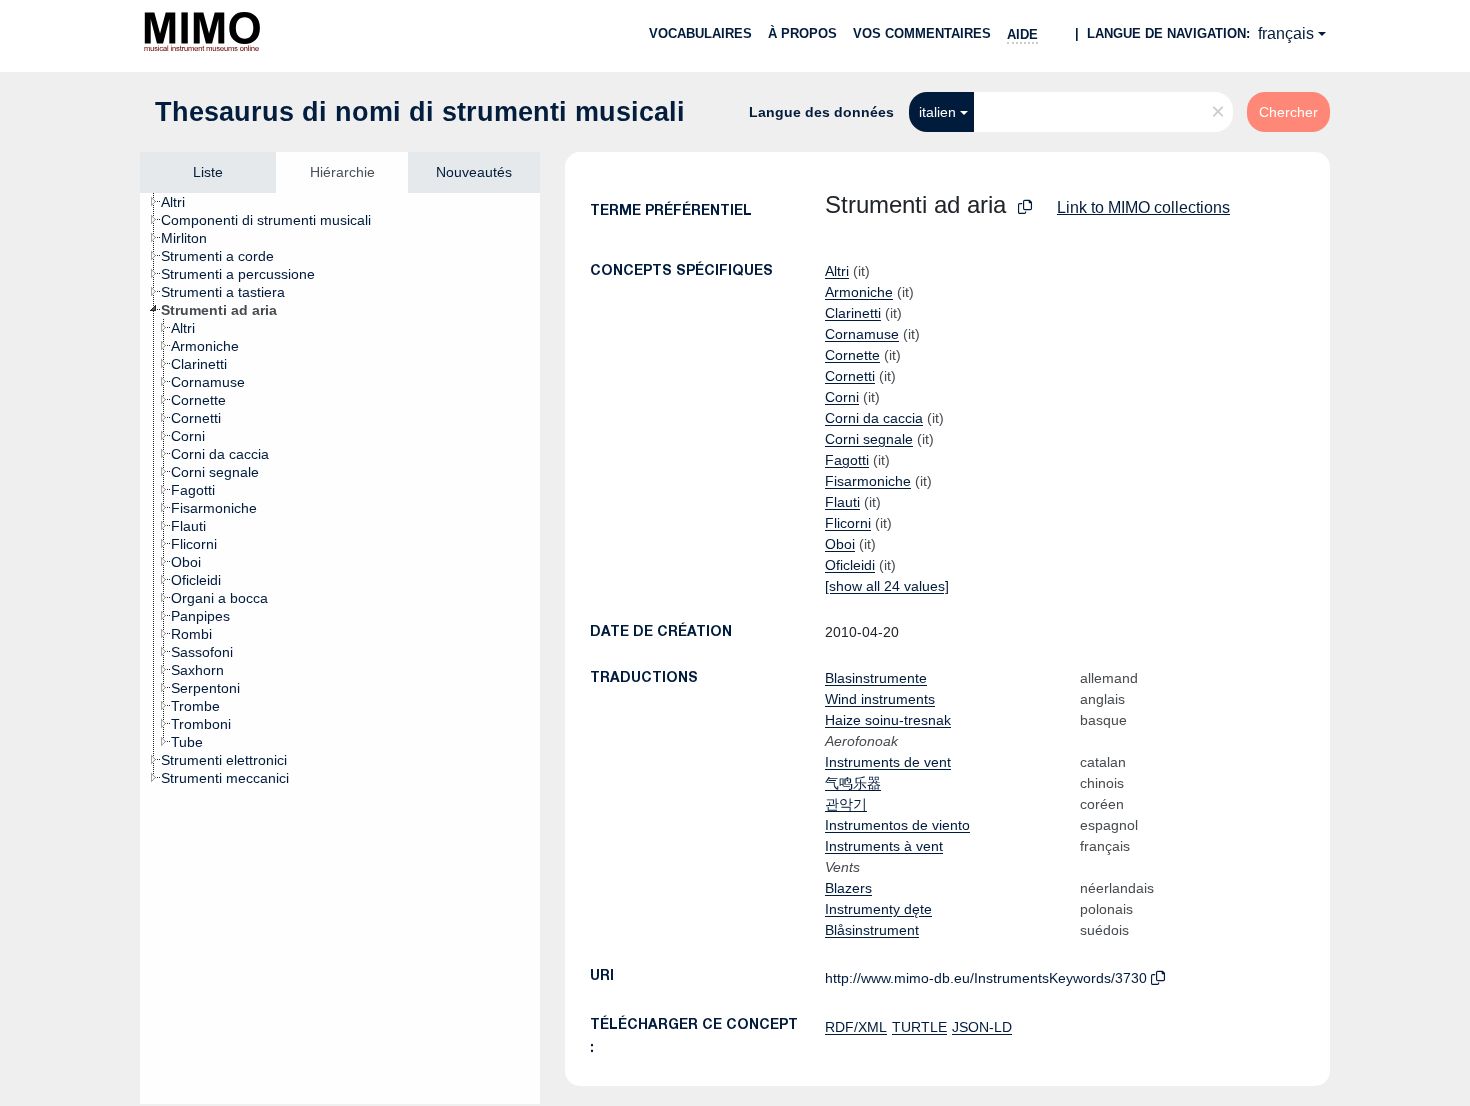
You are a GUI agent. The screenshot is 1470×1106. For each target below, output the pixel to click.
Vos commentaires (922, 33)
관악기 (846, 804)
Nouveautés (474, 172)
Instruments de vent (888, 762)
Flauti (842, 502)
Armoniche (859, 292)
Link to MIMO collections (1143, 207)
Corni (842, 397)
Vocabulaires (700, 33)
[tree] (340, 648)
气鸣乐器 (853, 783)
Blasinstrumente (876, 678)
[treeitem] (181, 202)
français (1286, 33)
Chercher (1288, 112)
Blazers (848, 888)
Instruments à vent (884, 846)
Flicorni (848, 523)
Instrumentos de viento (897, 825)
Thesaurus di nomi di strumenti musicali (420, 112)
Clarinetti (853, 313)
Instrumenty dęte (878, 909)
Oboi (840, 544)
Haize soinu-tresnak (888, 720)
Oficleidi (850, 565)
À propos (802, 33)
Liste (208, 172)
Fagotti (847, 460)
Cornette (852, 355)
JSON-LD (982, 1027)
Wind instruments (880, 699)
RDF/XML (856, 1027)
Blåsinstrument (872, 930)
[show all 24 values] (887, 586)
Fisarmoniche (868, 481)
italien (937, 112)
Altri (837, 271)
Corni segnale (869, 439)
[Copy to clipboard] (1025, 207)
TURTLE (919, 1027)
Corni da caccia (874, 418)
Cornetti (850, 376)
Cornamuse (862, 334)
